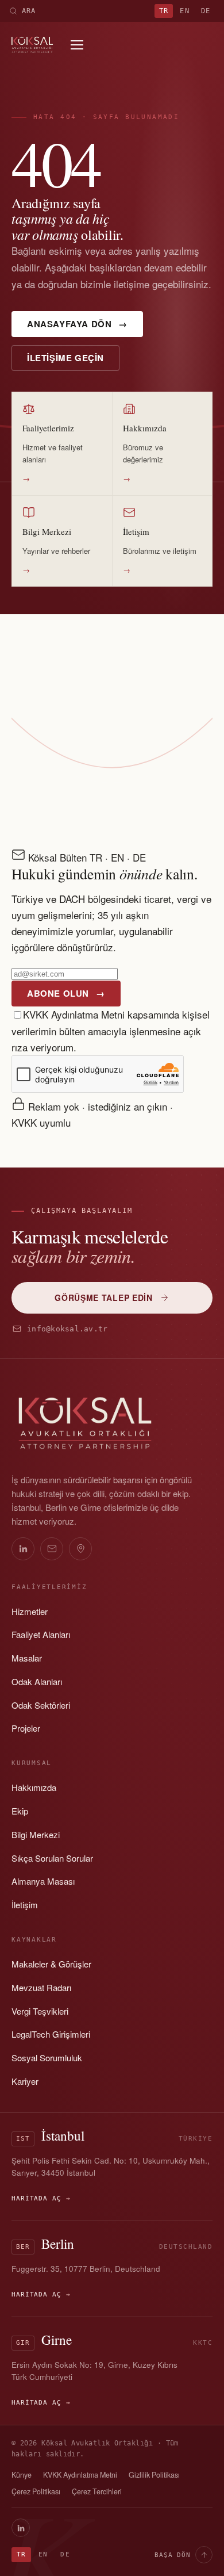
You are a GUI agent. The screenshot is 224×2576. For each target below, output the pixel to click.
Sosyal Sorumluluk (47, 2058)
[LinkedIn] (23, 1549)
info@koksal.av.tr (67, 1329)
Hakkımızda (34, 1787)
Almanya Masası (43, 1881)
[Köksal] (32, 45)
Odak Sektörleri (41, 1705)
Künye (22, 2475)
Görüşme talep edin (104, 1297)
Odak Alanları (37, 1681)
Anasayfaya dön (77, 324)
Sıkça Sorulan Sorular (52, 1858)
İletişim (25, 1905)
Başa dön (173, 2555)
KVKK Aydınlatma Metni (74, 1014)
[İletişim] (80, 1549)
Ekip (20, 1811)
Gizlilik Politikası (154, 2475)
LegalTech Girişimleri (51, 2034)
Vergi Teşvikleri (40, 2011)
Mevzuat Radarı (41, 1987)
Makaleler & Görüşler (51, 1964)
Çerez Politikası (36, 2491)
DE (206, 11)
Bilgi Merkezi (36, 1834)
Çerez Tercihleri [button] (97, 2491)
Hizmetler (30, 1611)
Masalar (27, 1658)
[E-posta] (52, 1549)
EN (184, 11)
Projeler (26, 1728)
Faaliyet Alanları (41, 1634)
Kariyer (25, 2081)
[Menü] (77, 45)
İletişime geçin (65, 358)
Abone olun (66, 993)
